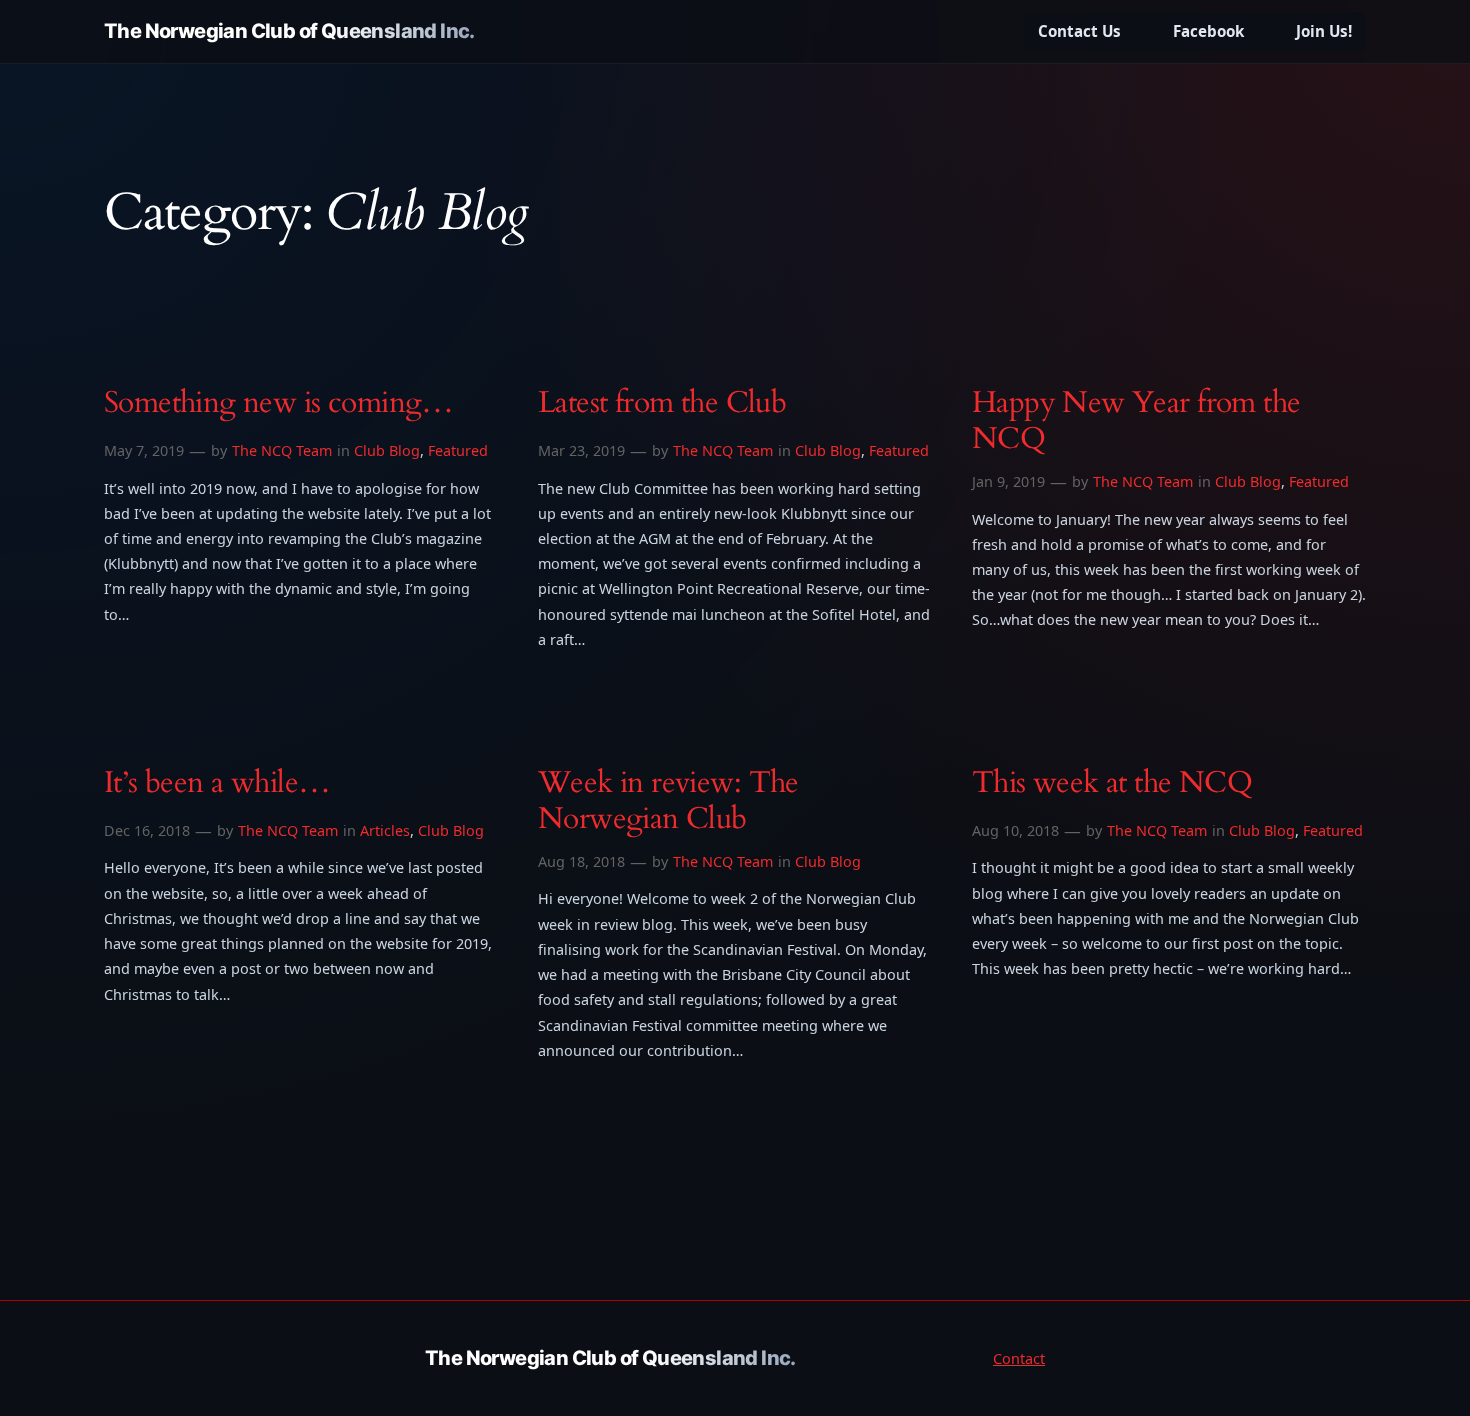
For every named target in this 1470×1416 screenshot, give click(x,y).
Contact (1019, 1358)
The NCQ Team (282, 450)
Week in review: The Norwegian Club (668, 801)
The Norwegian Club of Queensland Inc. (289, 31)
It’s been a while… (217, 784)
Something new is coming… (279, 404)
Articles (385, 830)
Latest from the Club (662, 404)
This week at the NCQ (1112, 784)
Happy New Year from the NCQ (1136, 421)
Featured (458, 450)
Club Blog (387, 450)
